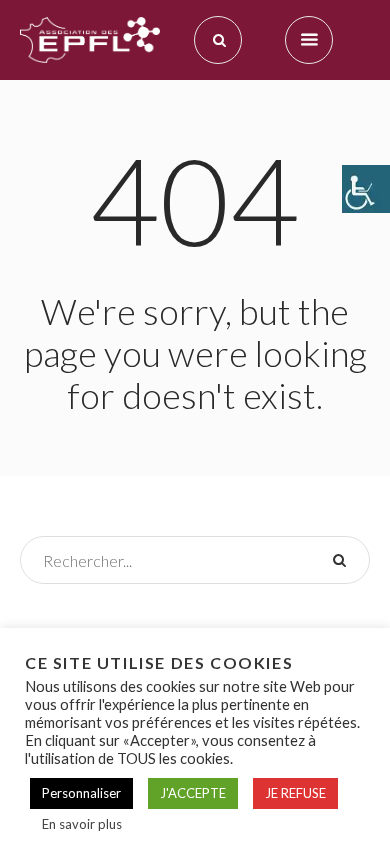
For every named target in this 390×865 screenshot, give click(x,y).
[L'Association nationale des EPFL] (90, 40)
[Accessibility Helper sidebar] (366, 189)
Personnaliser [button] (81, 793)
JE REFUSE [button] (295, 793)
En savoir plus (82, 824)
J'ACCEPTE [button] (193, 793)
